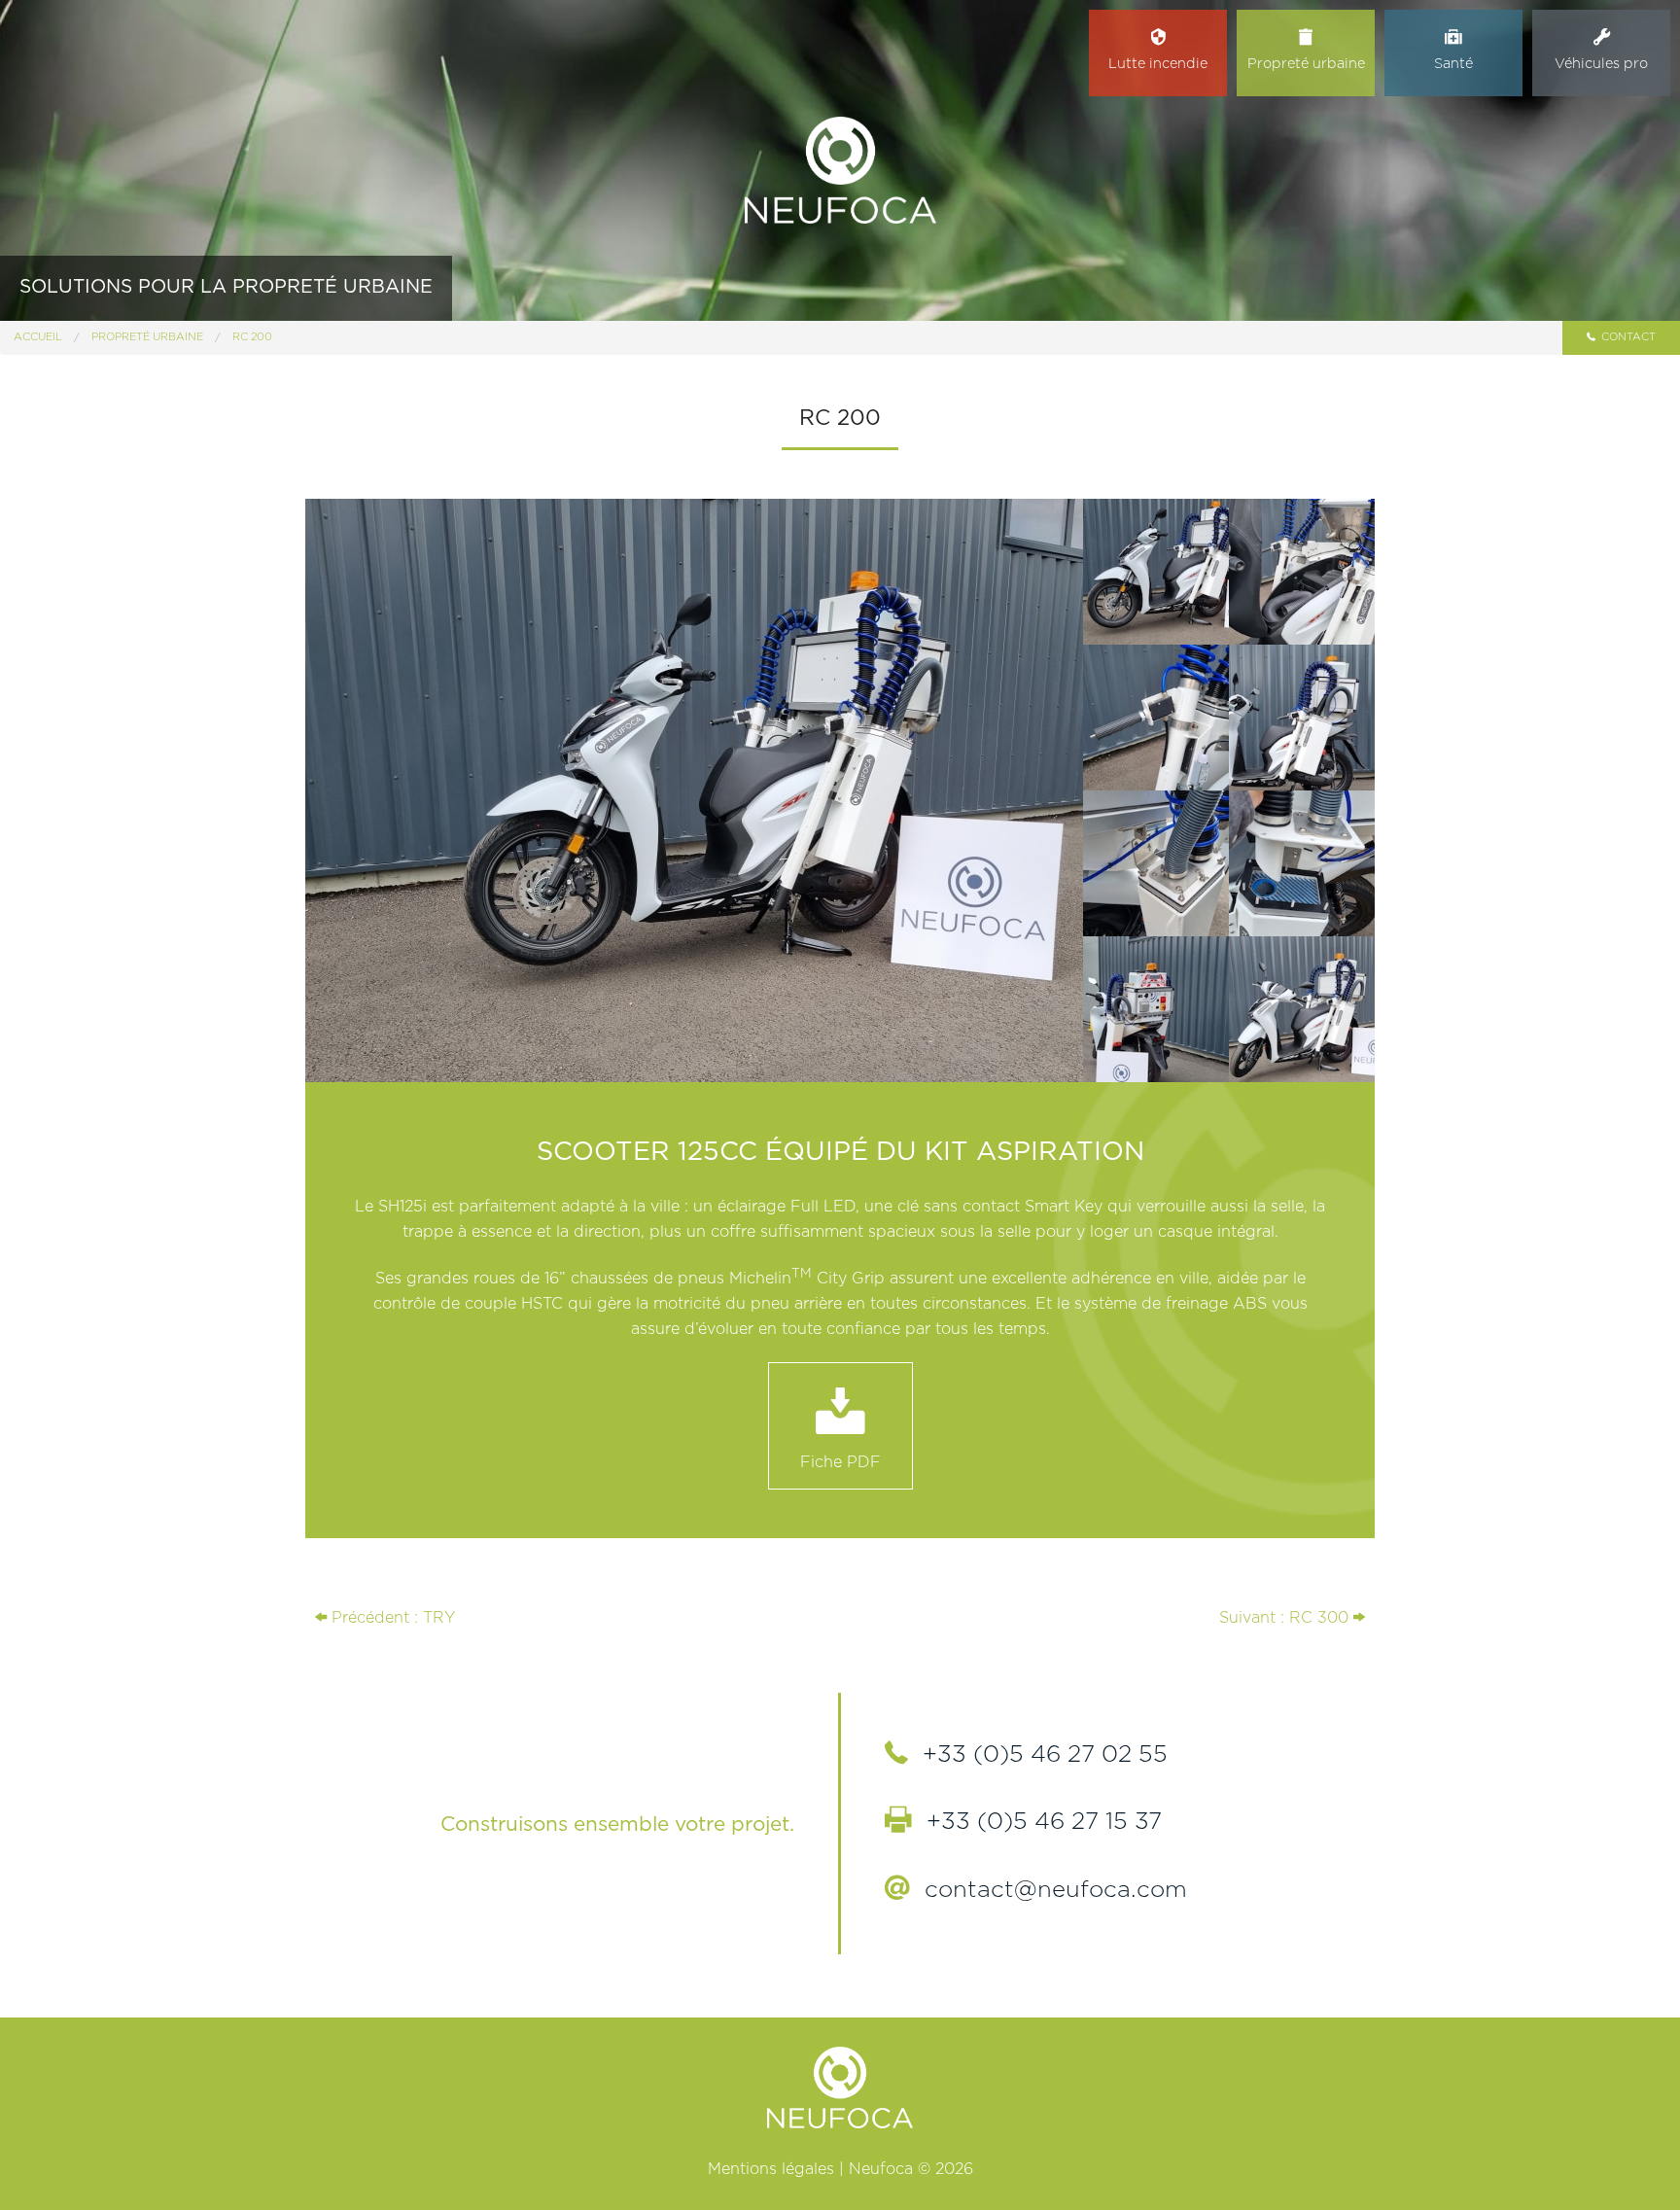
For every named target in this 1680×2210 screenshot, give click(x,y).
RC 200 (252, 337)
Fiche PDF (840, 1462)
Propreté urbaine (147, 337)
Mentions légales (771, 2169)
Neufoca (840, 170)
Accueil (38, 337)
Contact (1627, 337)
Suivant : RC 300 (1286, 1618)
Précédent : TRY (391, 1618)
